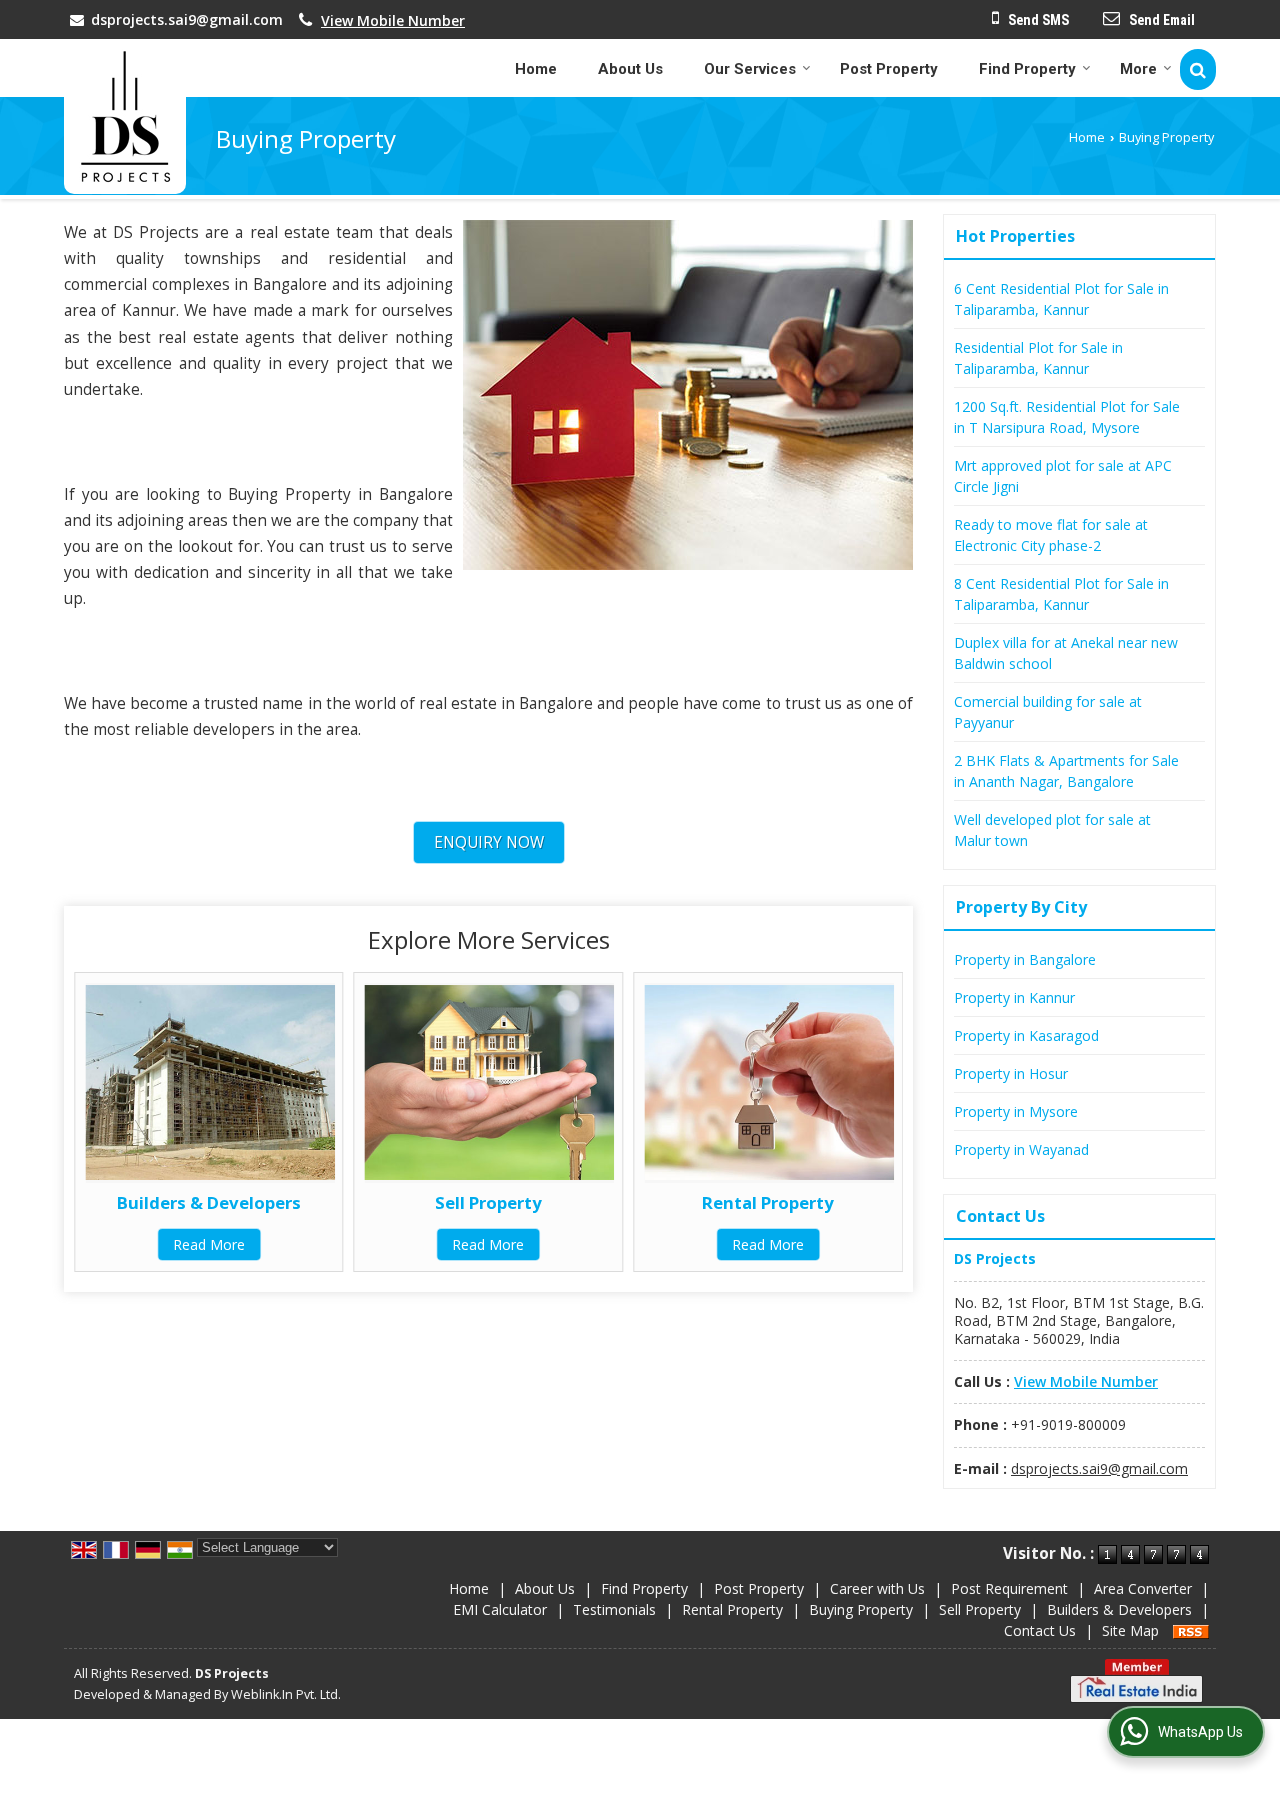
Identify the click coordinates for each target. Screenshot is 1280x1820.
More (1138, 69)
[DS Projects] (125, 116)
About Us (630, 69)
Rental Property (768, 1202)
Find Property (1027, 69)
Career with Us (877, 1588)
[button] (393, 20)
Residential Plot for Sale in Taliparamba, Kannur (1038, 358)
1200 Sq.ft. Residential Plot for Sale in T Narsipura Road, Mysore (1067, 417)
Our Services (750, 69)
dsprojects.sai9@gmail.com (187, 19)
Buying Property (861, 1609)
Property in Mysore (1016, 1111)
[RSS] (1191, 1630)
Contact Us (1040, 1630)
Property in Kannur (1014, 997)
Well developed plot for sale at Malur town (1052, 830)
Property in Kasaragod (1026, 1035)
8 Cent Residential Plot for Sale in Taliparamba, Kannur (1061, 594)
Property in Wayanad (1021, 1149)
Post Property (889, 69)
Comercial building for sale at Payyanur (1048, 712)
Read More (209, 1244)
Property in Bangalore (1025, 959)
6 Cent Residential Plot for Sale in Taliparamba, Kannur (1061, 299)
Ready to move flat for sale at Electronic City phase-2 (1051, 535)
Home (536, 69)
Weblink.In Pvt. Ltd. (286, 1694)
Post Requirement (1009, 1588)
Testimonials (614, 1609)
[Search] (1198, 69)
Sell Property (488, 1202)
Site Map (1130, 1630)
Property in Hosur (1011, 1073)
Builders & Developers (209, 1202)
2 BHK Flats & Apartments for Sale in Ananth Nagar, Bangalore (1066, 771)
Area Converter (1143, 1588)
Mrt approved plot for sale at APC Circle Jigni (1063, 476)
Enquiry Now (489, 842)
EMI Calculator (500, 1609)
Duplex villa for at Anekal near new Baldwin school (1066, 653)
